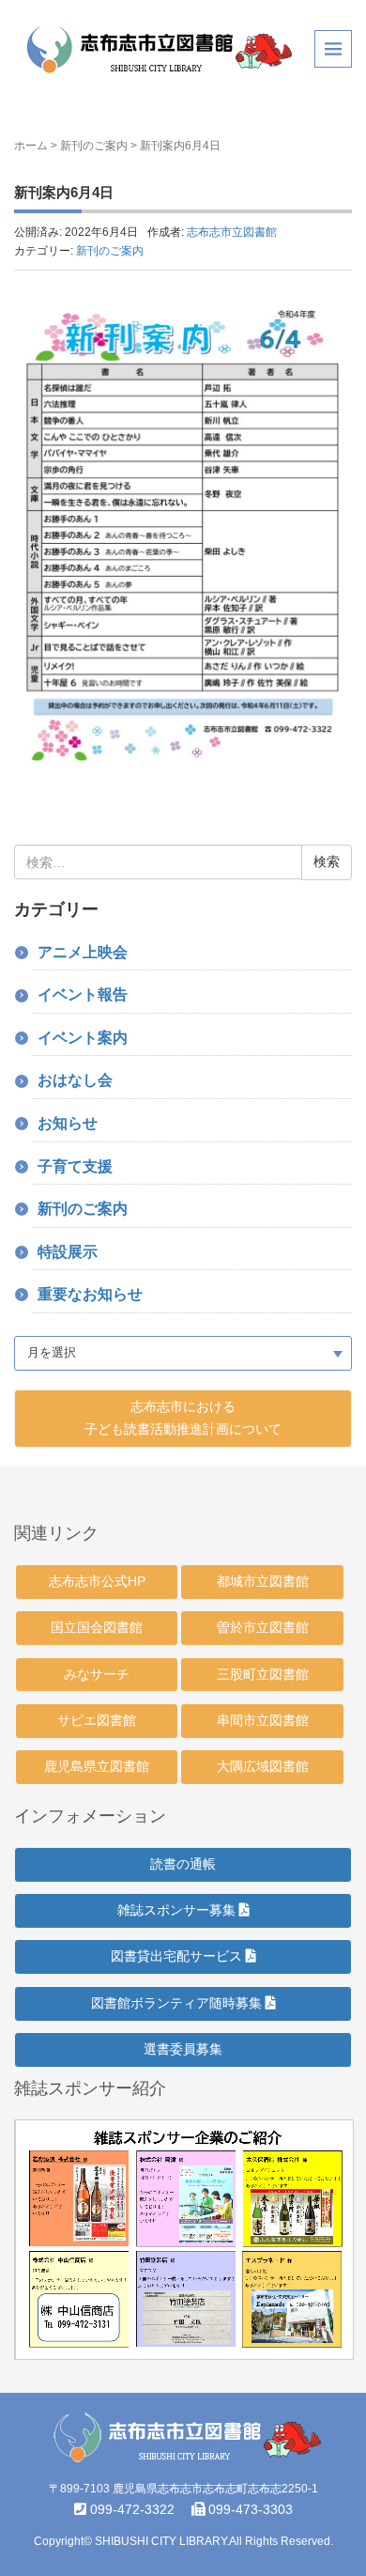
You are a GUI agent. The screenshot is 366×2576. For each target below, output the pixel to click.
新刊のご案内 (94, 146)
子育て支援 (75, 1166)
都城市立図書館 (263, 1581)
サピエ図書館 (97, 1720)
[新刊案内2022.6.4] (183, 537)
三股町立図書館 (263, 1674)
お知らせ (68, 1123)
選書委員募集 (183, 2049)
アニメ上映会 (83, 952)
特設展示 (68, 1252)
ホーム (31, 146)
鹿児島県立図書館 (97, 1766)
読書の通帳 (183, 1864)
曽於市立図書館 (263, 1627)
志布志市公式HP (97, 1581)
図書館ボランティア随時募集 (178, 2003)
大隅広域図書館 (263, 1766)
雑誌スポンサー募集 (178, 1910)
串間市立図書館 (263, 1720)
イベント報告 (83, 994)
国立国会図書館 (97, 1627)
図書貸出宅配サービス (178, 1956)
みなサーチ (97, 1674)
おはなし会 (75, 1080)
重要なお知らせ (90, 1294)
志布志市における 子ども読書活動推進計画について (183, 1418)
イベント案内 (83, 1038)
